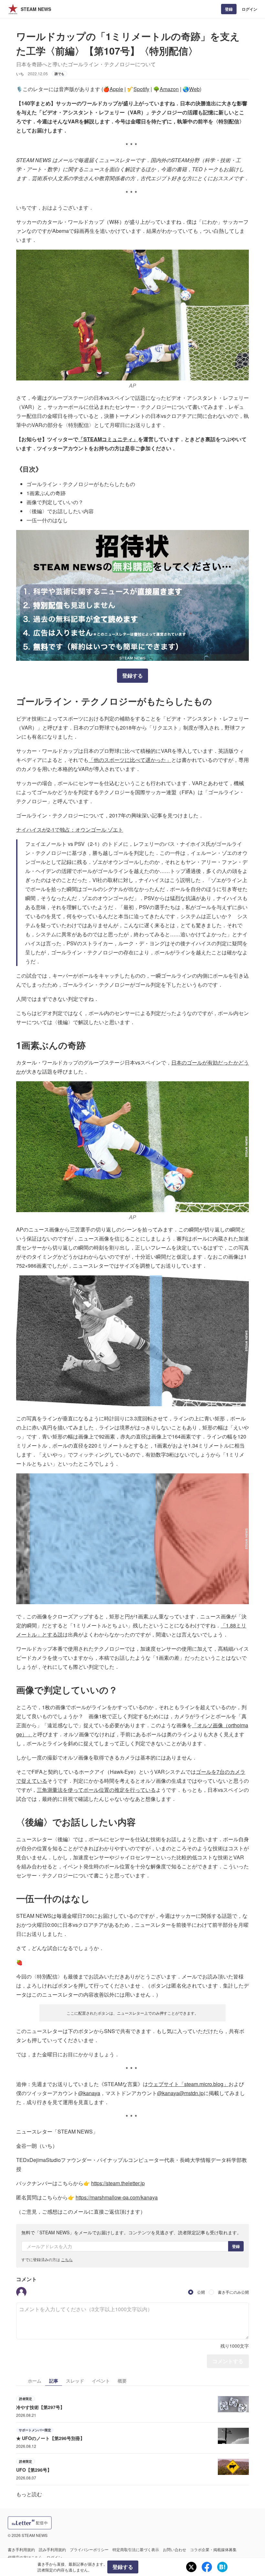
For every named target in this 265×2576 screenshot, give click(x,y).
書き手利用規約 (21, 2549)
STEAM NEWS (36, 9)
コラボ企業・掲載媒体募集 (213, 2549)
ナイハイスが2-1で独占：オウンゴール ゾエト (70, 830)
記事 (54, 2381)
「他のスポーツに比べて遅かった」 (130, 760)
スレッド (75, 2381)
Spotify (141, 89)
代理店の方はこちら (25, 2557)
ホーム (35, 2381)
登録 (229, 9)
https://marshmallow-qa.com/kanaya (117, 2197)
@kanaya (89, 2093)
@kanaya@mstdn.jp (180, 2093)
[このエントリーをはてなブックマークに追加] (222, 2567)
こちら (67, 2259)
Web (194, 89)
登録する (132, 675)
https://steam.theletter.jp (118, 2183)
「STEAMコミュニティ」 (108, 439)
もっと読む (29, 2494)
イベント (101, 2381)
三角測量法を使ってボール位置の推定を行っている (96, 1790)
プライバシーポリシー (89, 2549)
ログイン (249, 9)
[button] (21, 2292)
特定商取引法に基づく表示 (136, 2549)
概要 (122, 2381)
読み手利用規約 (52, 2549)
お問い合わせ (175, 2549)
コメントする (228, 2361)
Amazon (169, 89)
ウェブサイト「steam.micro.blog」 (188, 2084)
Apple (116, 89)
